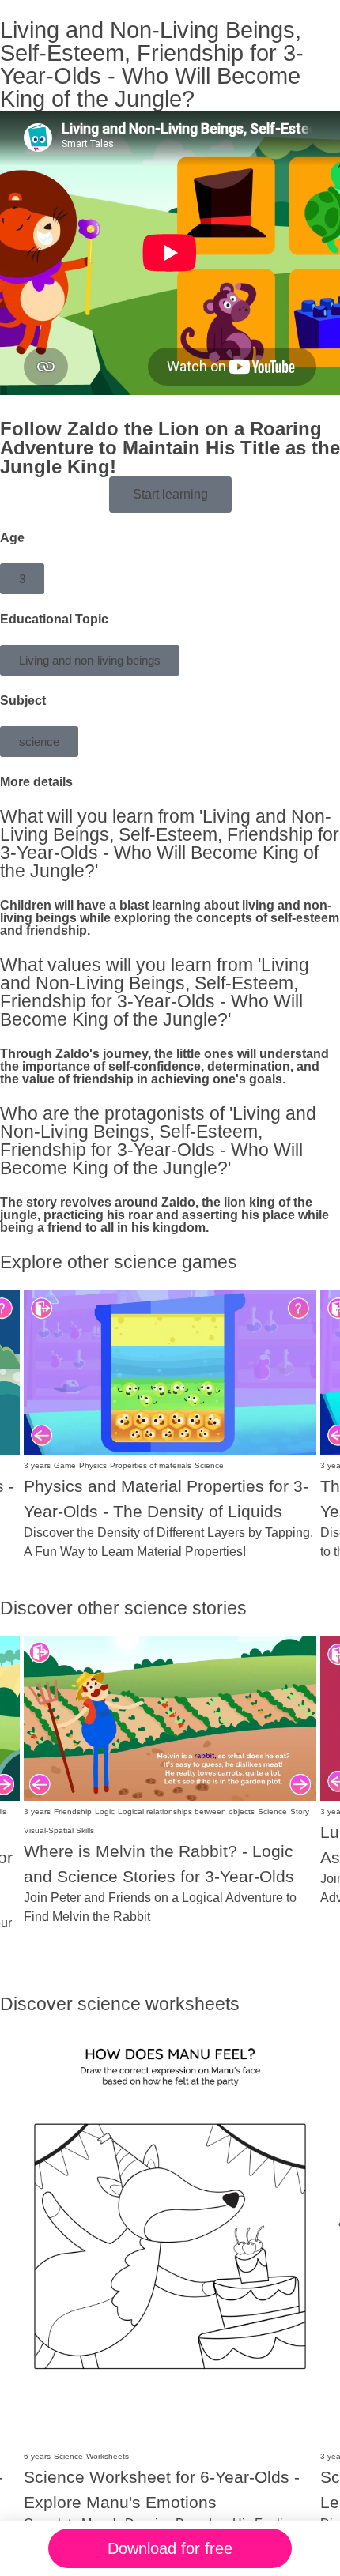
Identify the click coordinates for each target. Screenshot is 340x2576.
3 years (37, 1465)
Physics (93, 1465)
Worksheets (108, 2456)
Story (300, 1811)
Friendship (73, 1811)
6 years (37, 2456)
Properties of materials (151, 1465)
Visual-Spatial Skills (59, 1830)
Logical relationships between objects (186, 1811)
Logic (105, 1811)
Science (209, 1465)
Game (65, 1465)
